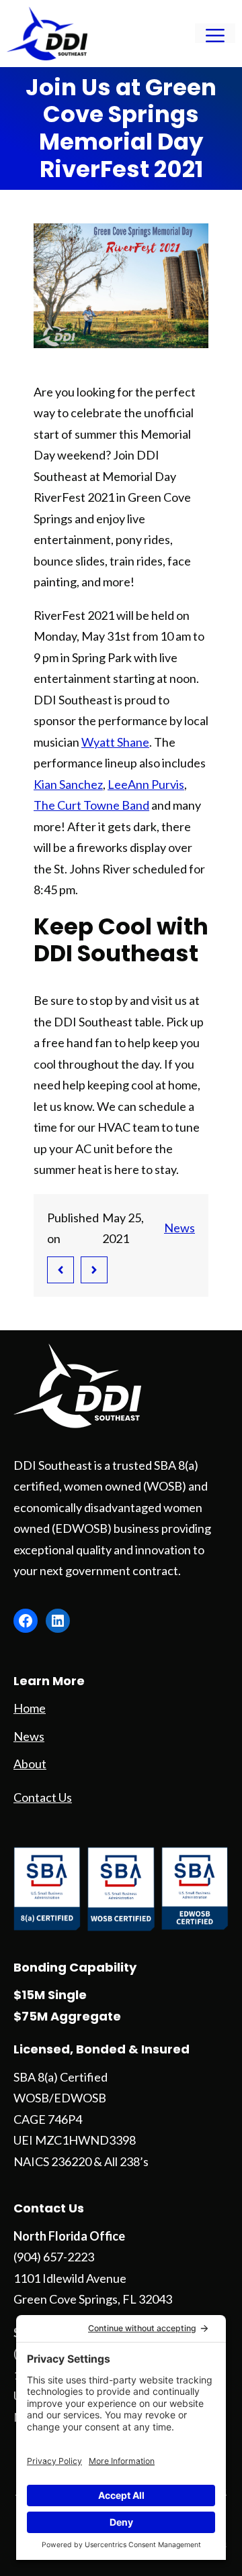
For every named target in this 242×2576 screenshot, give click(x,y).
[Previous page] (61, 1270)
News (179, 1228)
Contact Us (43, 1797)
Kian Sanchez (68, 784)
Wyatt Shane (115, 742)
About (30, 1764)
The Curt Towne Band (91, 805)
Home (30, 1708)
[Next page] (94, 1270)
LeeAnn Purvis (146, 784)
